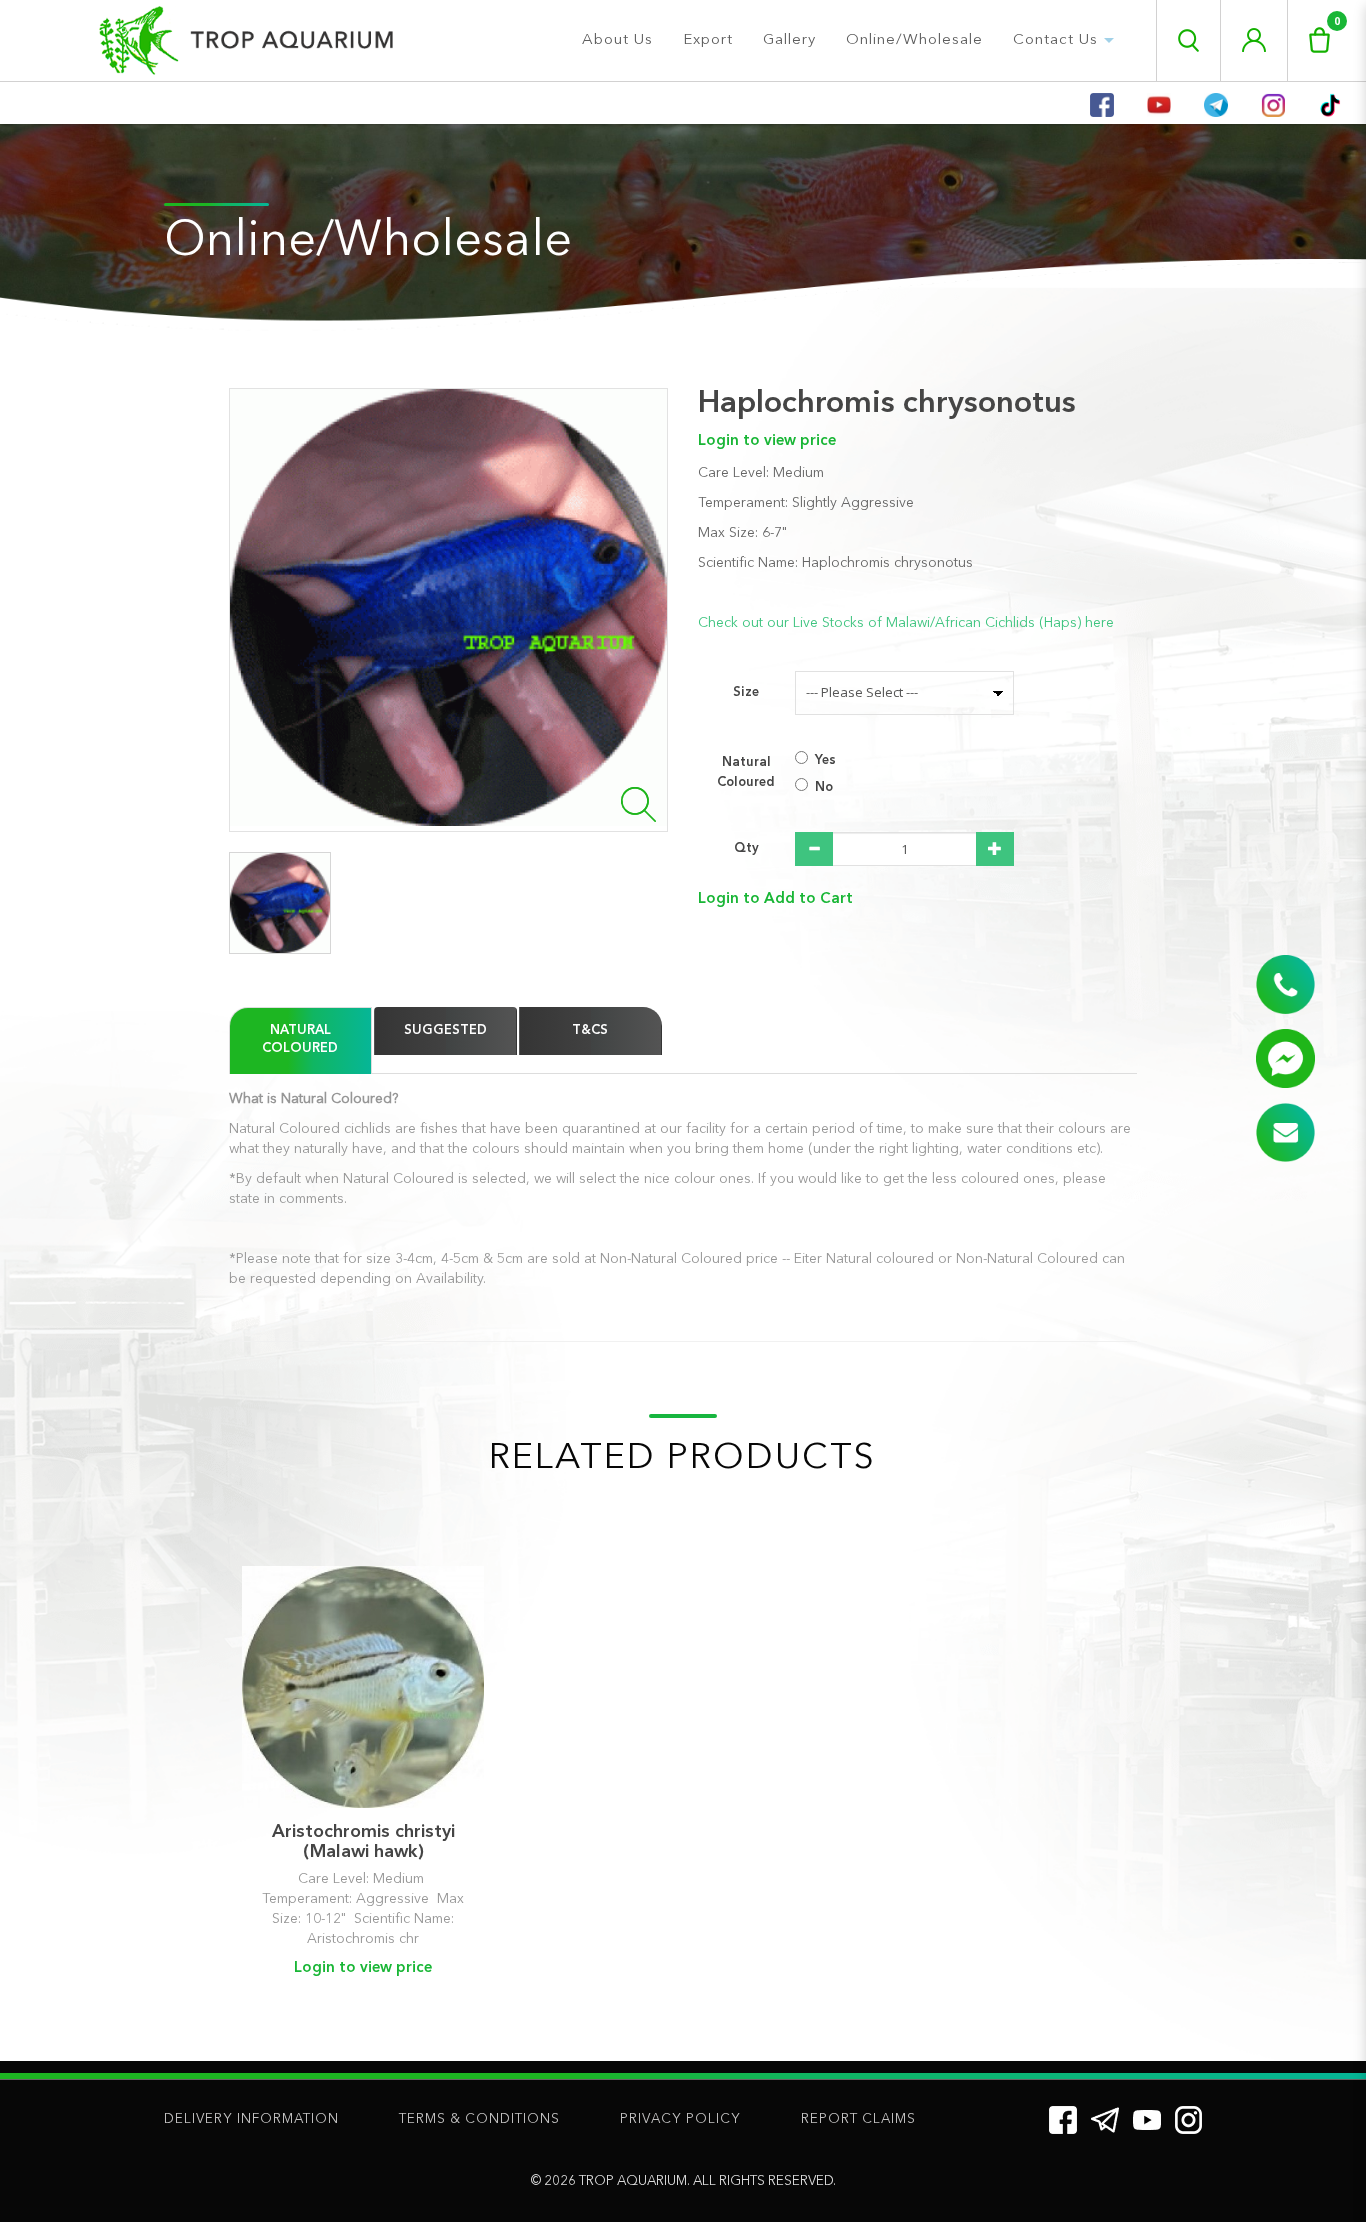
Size (746, 692)
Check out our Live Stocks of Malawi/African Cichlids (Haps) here (906, 623)
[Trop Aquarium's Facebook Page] (1063, 2120)
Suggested (445, 1030)
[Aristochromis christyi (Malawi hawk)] (363, 1687)
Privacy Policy (680, 2119)
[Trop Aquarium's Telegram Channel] (1105, 2120)
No (824, 787)
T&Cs (590, 1030)
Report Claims (858, 2119)
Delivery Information (251, 2119)
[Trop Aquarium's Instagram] (1188, 2120)
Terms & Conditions (479, 2119)
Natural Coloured (746, 772)
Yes (825, 760)
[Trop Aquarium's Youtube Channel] (1147, 2119)
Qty (746, 848)
